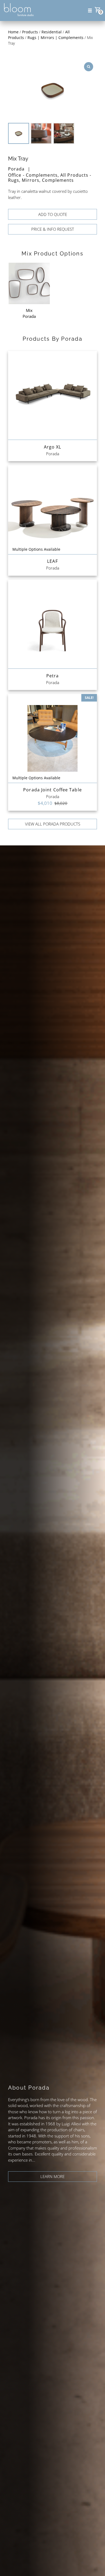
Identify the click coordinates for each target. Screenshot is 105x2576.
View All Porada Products (53, 824)
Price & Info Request (53, 229)
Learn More (52, 2176)
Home (13, 32)
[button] (90, 10)
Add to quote (53, 214)
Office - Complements (33, 175)
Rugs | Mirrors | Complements (55, 38)
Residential (52, 32)
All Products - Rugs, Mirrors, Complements (50, 178)
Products (30, 32)
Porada (16, 169)
